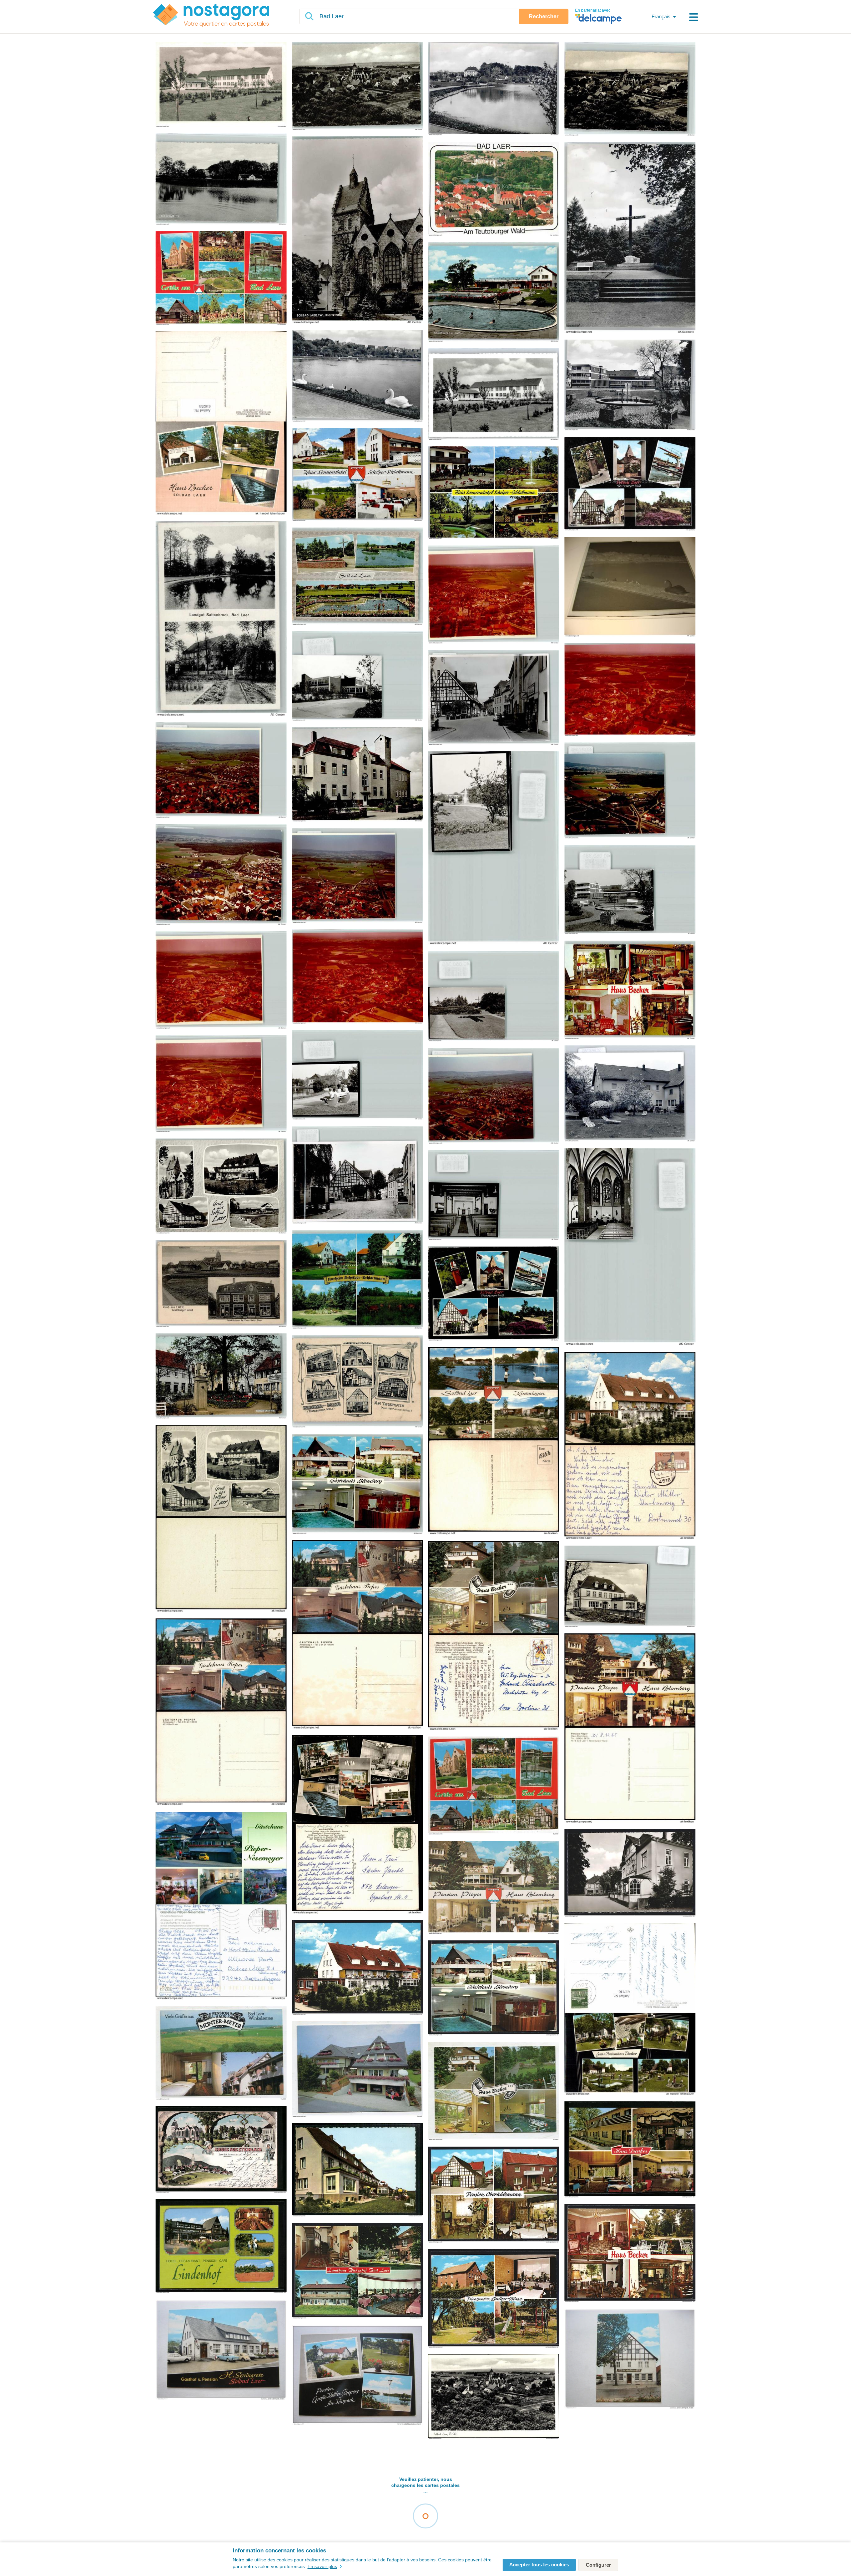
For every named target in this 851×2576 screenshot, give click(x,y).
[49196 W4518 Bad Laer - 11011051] (630, 89)
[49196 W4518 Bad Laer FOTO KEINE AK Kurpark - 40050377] (357, 1075)
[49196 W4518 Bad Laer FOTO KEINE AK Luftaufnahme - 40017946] (221, 771)
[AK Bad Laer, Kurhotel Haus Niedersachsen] (630, 1874)
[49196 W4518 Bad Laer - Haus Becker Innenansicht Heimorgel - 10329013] (630, 990)
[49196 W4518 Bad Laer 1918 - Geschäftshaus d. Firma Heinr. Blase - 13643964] (221, 1284)
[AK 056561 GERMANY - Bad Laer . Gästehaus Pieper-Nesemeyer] (357, 2069)
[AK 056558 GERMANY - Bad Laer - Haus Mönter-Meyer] (221, 2053)
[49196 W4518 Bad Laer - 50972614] (494, 89)
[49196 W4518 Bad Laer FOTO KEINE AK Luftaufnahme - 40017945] (630, 791)
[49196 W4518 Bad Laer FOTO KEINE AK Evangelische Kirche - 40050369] (494, 1196)
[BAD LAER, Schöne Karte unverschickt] (221, 2350)
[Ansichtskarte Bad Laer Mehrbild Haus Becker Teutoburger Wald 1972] (357, 1825)
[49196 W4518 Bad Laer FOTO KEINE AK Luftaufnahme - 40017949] (494, 1096)
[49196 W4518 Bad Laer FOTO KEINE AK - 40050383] (357, 676)
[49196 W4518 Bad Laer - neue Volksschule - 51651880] (494, 395)
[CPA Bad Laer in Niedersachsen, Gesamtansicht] (494, 2397)
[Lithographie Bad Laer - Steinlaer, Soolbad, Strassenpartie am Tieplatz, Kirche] (221, 2150)
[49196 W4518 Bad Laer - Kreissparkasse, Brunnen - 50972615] (630, 385)
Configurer (598, 2565)
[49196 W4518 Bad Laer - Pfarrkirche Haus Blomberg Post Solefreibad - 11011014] (221, 1187)
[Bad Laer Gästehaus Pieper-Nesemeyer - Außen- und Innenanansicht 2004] (221, 1906)
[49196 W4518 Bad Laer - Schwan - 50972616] (357, 376)
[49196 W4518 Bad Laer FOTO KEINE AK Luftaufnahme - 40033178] (221, 1084)
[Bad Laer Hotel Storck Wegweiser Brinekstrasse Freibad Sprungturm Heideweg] (630, 484)
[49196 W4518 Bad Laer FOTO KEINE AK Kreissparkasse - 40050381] (630, 890)
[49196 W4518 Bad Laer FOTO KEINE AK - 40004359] (494, 698)
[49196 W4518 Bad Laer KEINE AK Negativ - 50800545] (630, 587)
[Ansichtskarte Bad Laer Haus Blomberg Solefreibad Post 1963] (221, 1519)
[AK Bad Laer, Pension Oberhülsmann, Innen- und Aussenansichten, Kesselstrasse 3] (494, 2195)
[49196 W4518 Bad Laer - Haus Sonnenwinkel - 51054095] (357, 475)
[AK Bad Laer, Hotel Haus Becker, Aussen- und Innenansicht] (630, 2254)
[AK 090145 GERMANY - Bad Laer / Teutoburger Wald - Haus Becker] (494, 2092)
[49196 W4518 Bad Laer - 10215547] (357, 87)
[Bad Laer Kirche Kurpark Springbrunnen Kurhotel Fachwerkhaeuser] (494, 189)
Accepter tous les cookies (539, 2565)
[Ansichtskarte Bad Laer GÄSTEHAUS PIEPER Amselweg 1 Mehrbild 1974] (357, 1635)
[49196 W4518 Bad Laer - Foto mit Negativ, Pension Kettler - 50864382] (630, 1094)
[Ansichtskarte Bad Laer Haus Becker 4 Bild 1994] (494, 1636)
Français (661, 16)
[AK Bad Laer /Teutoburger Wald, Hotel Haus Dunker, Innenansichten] (630, 2150)
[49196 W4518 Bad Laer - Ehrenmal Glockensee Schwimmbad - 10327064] (357, 577)
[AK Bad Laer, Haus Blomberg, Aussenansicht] (357, 1968)
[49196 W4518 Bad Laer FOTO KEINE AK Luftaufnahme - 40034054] (357, 977)
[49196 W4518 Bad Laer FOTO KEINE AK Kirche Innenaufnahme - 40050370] (630, 1247)
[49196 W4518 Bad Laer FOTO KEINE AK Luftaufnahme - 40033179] (221, 981)
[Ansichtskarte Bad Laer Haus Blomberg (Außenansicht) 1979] (630, 1446)
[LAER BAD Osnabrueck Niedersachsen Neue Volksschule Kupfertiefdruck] (221, 85)
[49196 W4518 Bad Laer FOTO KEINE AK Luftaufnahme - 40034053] (630, 690)
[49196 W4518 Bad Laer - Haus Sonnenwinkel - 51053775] (494, 493)
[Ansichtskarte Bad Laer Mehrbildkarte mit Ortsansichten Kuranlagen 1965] (494, 1441)
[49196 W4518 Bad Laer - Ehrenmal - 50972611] (630, 238)
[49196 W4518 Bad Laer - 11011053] (221, 180)
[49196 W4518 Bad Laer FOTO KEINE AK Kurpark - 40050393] (494, 848)
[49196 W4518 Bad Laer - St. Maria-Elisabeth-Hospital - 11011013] (357, 775)
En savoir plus (322, 2566)
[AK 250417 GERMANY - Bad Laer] (494, 1786)
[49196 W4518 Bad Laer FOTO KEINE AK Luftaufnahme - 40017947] (357, 876)
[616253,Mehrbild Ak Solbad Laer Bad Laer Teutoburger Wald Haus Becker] (221, 424)
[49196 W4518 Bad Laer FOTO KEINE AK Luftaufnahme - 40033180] (494, 595)
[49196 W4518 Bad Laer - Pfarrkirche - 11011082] (357, 231)
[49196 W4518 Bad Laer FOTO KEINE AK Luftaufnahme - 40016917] (221, 875)
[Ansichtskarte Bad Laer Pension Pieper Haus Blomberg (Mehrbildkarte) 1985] (630, 1729)
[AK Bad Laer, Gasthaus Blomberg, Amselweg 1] (494, 1988)
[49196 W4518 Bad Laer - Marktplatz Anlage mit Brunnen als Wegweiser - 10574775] (221, 1376)
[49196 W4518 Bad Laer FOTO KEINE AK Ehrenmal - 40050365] (494, 997)
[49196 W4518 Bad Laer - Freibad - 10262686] (494, 293)
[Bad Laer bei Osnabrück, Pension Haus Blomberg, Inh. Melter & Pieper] (357, 2170)
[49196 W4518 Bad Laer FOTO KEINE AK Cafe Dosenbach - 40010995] (357, 1175)
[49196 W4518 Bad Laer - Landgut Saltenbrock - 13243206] (221, 619)
